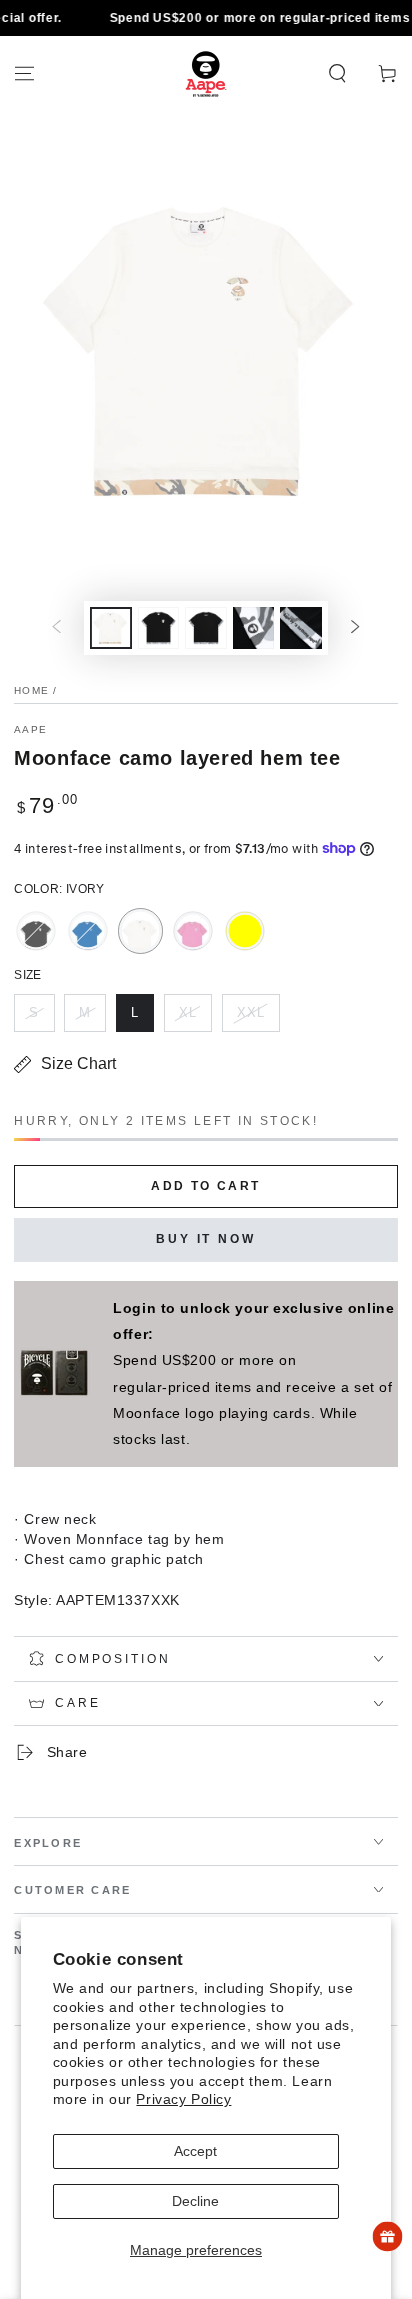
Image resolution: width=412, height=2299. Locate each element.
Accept (195, 2151)
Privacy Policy (183, 2099)
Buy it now (206, 1239)
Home (31, 690)
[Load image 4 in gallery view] (254, 628)
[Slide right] (355, 628)
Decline (195, 2201)
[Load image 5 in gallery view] (301, 628)
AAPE (30, 729)
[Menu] (24, 74)
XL (195, 1018)
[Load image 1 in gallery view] (111, 628)
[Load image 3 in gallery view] (206, 628)
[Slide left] (57, 628)
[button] (337, 74)
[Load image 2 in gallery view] (159, 628)
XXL (258, 1018)
